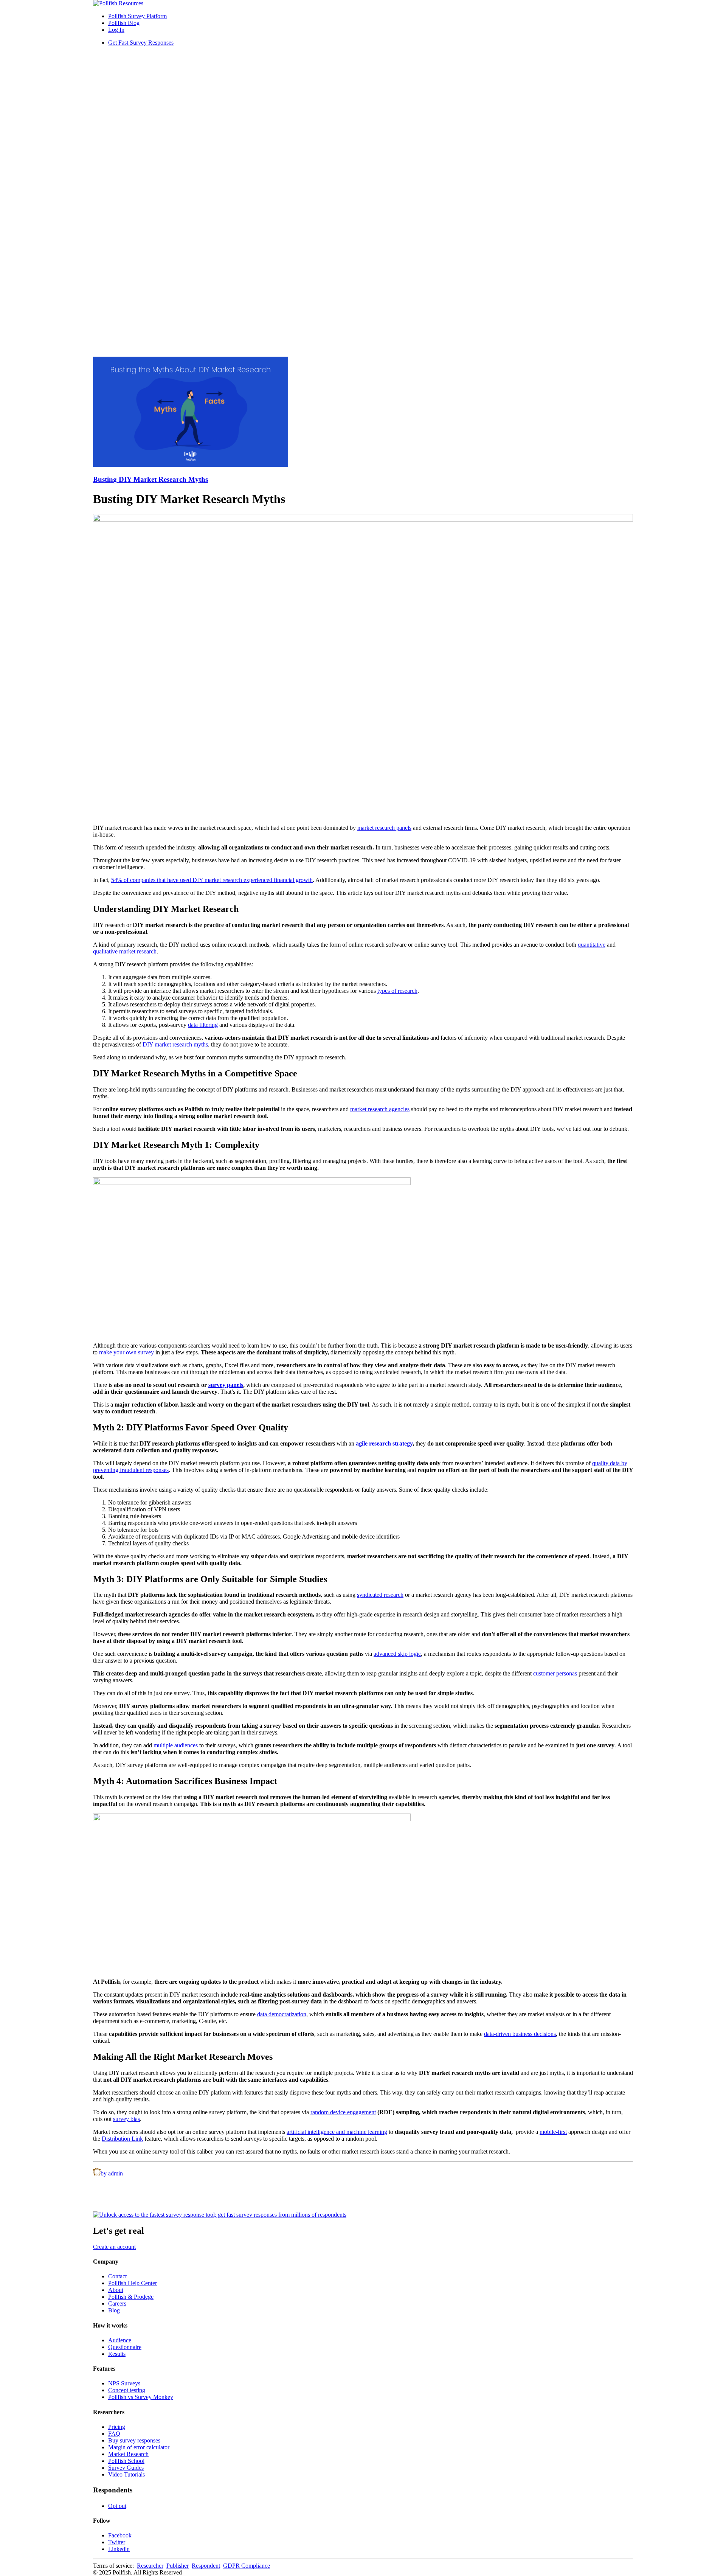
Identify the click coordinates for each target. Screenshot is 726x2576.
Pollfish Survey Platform (137, 16)
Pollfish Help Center (133, 2283)
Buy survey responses (134, 2440)
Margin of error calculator (139, 2447)
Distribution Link (122, 2139)
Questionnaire (125, 2347)
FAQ (114, 2434)
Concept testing (127, 2390)
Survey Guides (126, 2468)
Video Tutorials (126, 2474)
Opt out (117, 2506)
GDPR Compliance (247, 2566)
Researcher (150, 2566)
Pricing (117, 2427)
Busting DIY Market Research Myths (150, 479)
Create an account (114, 2247)
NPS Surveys (124, 2383)
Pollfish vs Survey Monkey (141, 2397)
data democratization (282, 2014)
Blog (114, 2310)
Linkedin (119, 2549)
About (116, 2290)
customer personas (555, 1673)
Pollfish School (126, 2461)
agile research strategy (384, 1443)
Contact (117, 2276)
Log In (116, 30)
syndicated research (380, 1595)
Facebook (120, 2535)
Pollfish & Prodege (131, 2297)
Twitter (117, 2542)
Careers (117, 2303)
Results (117, 2354)
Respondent (206, 2566)
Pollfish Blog (124, 23)
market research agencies (380, 1109)
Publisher (178, 2566)
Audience (120, 2340)
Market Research (128, 2454)
